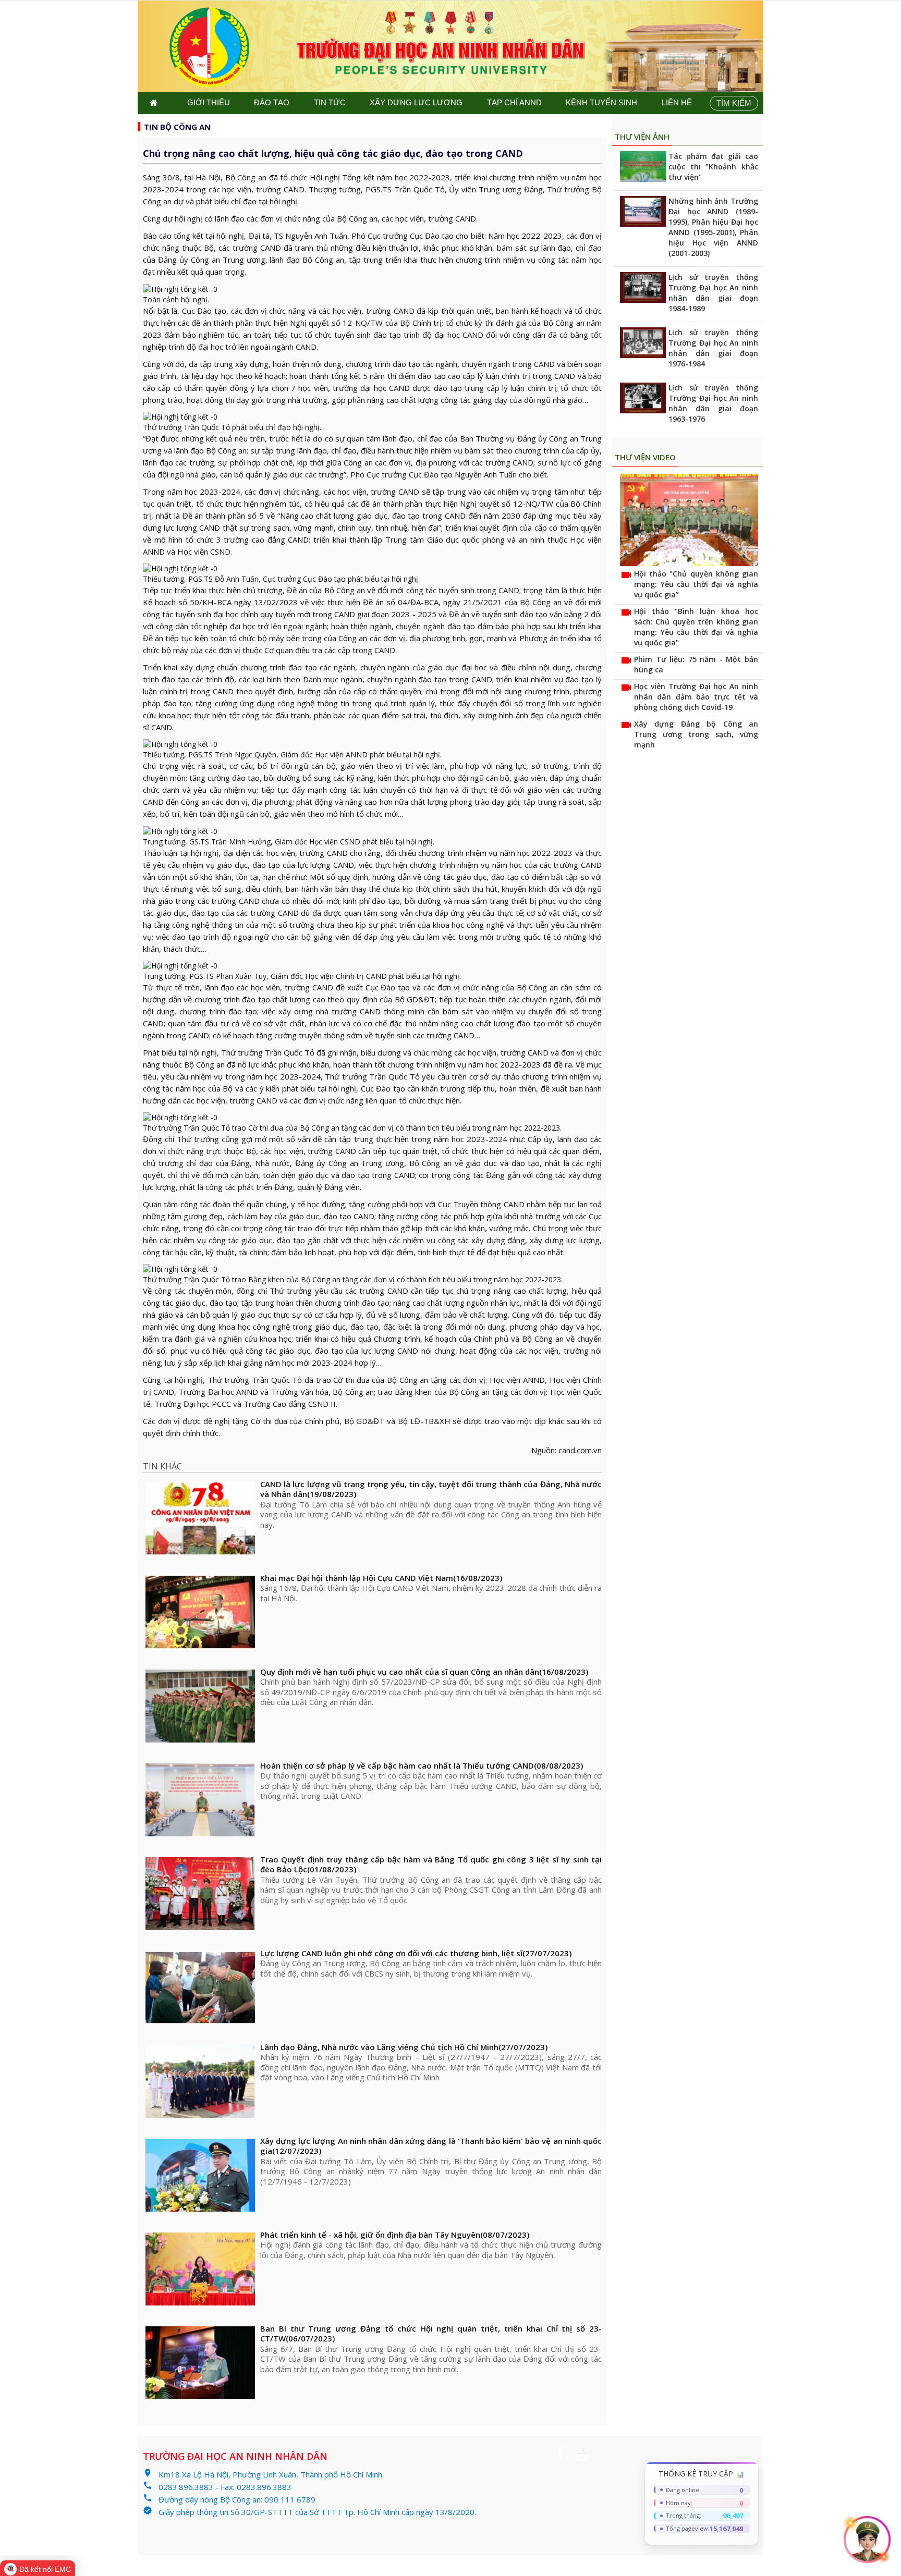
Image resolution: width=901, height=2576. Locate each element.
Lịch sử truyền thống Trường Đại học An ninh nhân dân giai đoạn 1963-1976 (713, 403)
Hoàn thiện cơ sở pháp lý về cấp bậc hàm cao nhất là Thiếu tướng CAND (422, 1766)
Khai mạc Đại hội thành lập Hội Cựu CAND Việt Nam (381, 1578)
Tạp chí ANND (514, 102)
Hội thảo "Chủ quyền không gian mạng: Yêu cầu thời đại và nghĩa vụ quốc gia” (696, 584)
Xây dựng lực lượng (416, 102)
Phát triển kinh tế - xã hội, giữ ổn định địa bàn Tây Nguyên (395, 2235)
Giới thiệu (209, 102)
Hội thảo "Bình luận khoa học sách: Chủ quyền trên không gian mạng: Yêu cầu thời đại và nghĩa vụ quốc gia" (696, 627)
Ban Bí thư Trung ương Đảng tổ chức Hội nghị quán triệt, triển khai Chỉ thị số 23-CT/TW (431, 2334)
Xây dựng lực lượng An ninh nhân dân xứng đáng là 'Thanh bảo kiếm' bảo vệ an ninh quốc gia (431, 2146)
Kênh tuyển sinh (601, 102)
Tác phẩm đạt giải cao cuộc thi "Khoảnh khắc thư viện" (713, 167)
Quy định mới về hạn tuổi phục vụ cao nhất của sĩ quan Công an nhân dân (424, 1672)
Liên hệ (677, 102)
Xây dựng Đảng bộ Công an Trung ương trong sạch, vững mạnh (696, 734)
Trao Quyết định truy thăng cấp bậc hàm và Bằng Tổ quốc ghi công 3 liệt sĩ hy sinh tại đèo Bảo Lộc (431, 1865)
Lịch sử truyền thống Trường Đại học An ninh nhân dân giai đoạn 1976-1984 (713, 348)
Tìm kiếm (734, 103)
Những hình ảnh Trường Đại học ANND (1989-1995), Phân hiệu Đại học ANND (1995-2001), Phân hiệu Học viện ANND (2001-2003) (713, 227)
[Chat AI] (867, 2540)
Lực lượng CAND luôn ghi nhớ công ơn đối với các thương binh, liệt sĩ (416, 1953)
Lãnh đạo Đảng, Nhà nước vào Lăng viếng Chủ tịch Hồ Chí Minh (404, 2047)
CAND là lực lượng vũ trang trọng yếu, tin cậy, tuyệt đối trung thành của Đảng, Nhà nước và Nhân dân (431, 1489)
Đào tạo (272, 102)
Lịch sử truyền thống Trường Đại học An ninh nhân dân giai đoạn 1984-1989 (713, 293)
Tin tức (330, 102)
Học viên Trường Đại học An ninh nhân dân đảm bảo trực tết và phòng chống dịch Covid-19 (696, 697)
